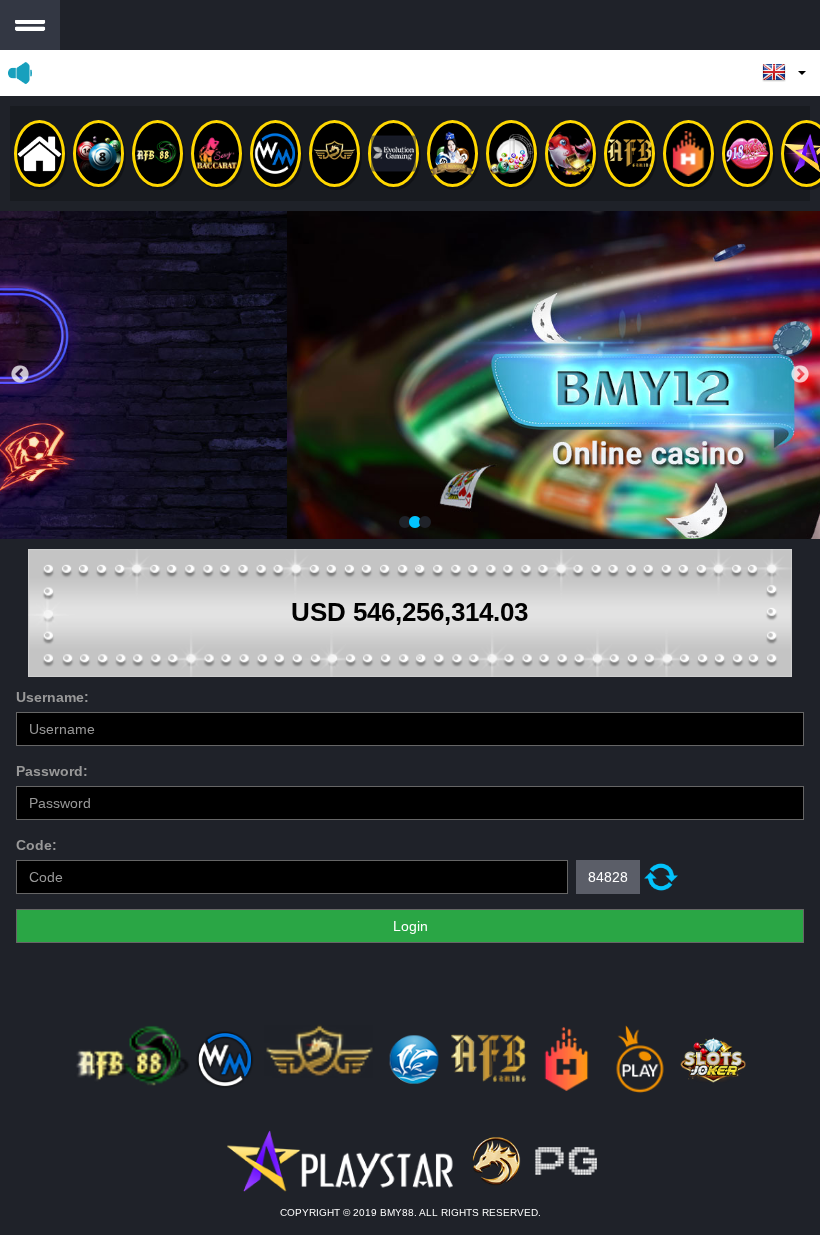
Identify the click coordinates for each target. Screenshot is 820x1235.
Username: (52, 697)
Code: (36, 845)
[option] (410, 375)
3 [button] (425, 523)
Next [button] (800, 375)
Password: (52, 771)
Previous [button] (20, 375)
